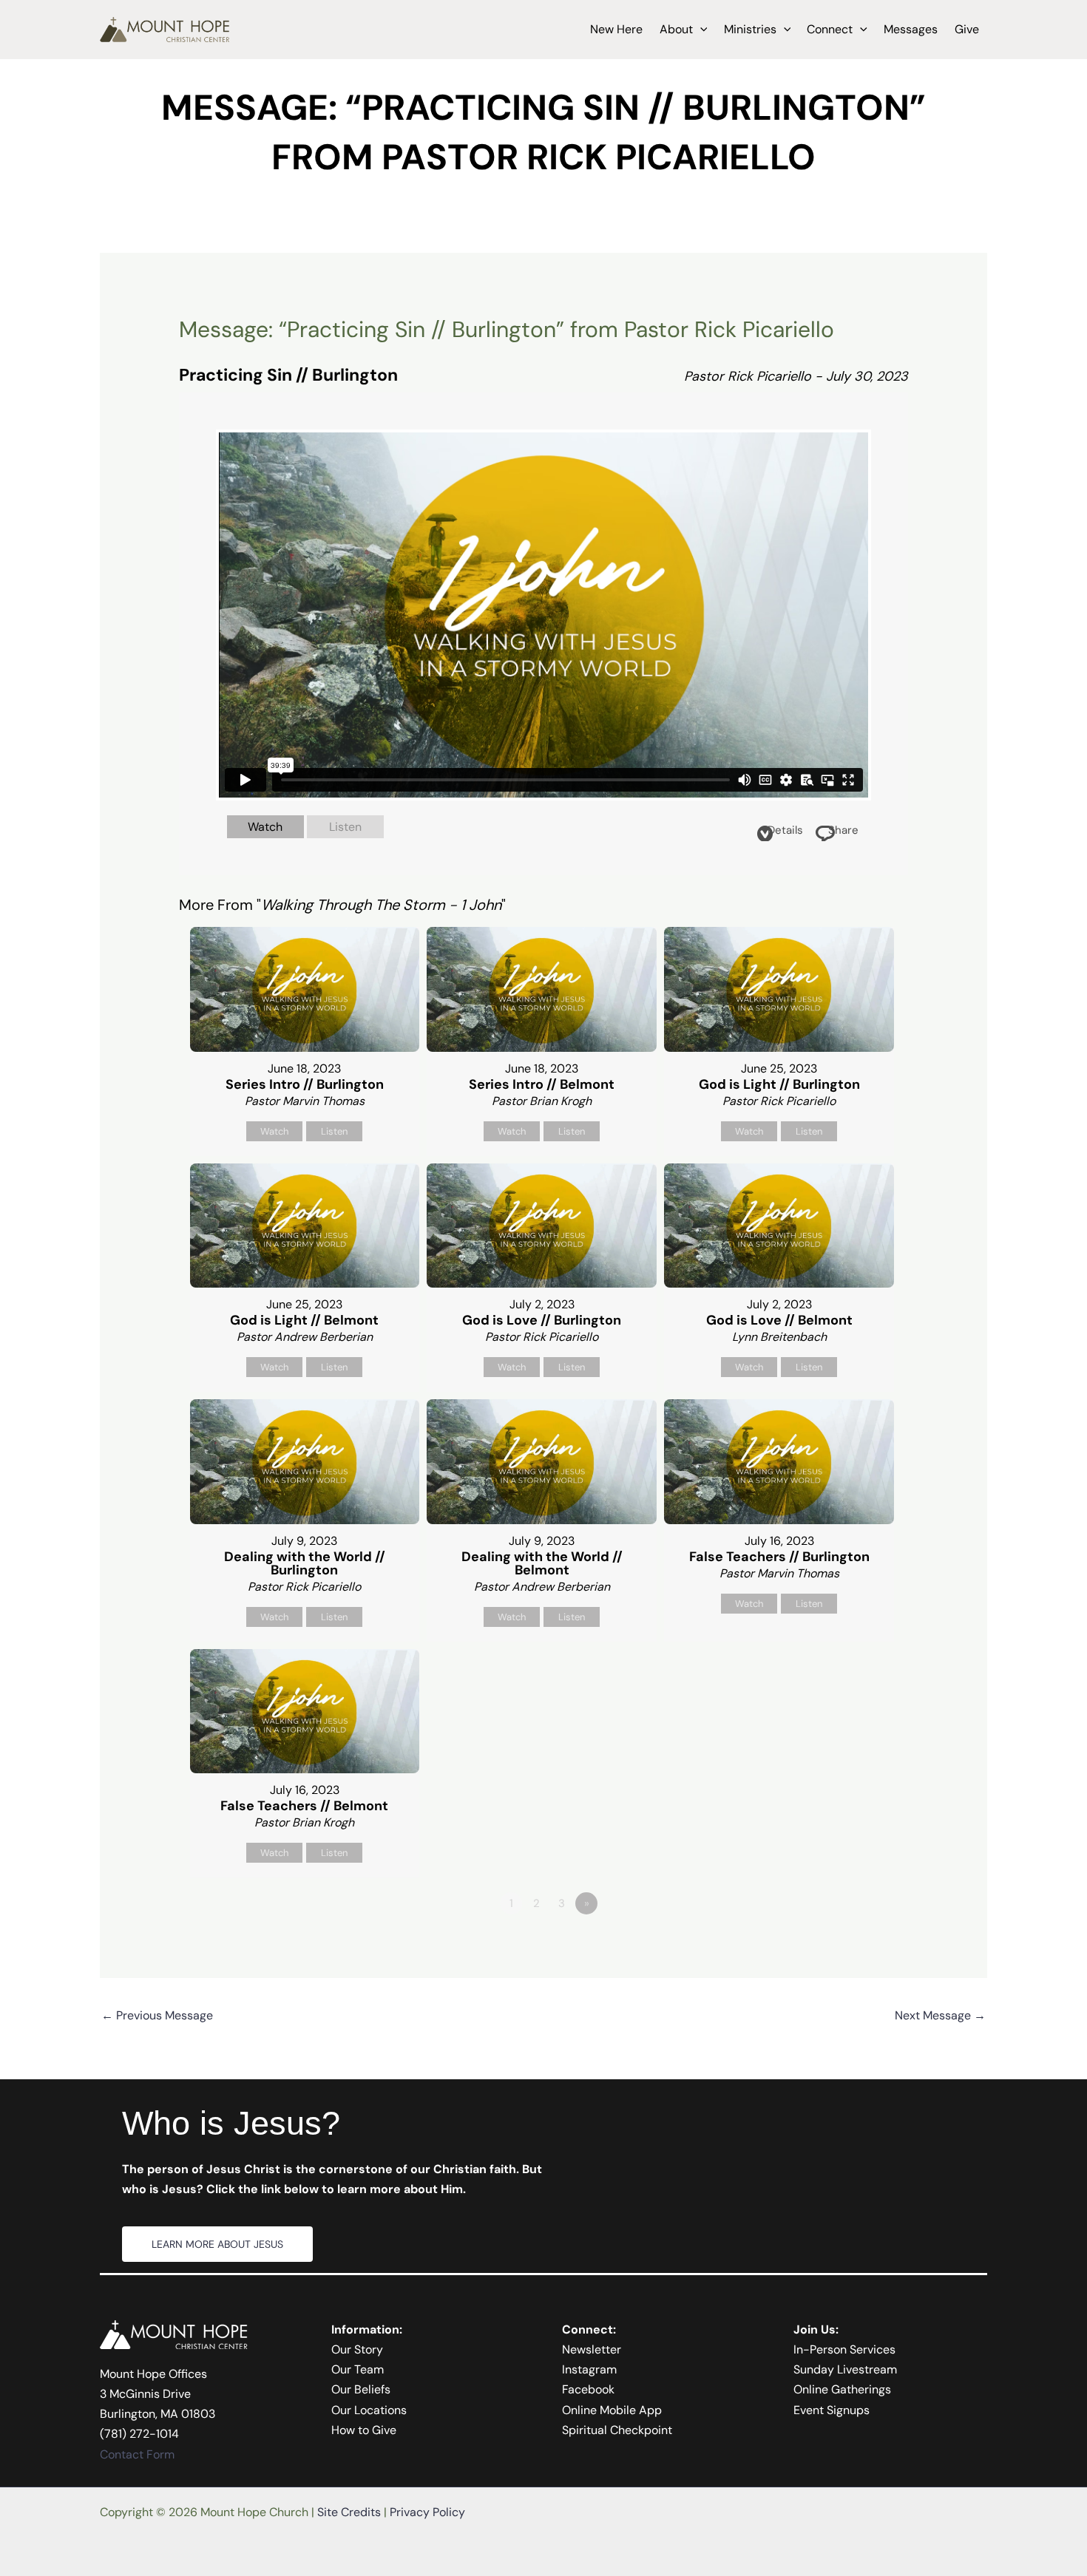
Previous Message (157, 2015)
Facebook (588, 2389)
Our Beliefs (361, 2389)
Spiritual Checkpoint (617, 2430)
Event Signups (832, 2410)
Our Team (358, 2369)
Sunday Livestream (845, 2369)
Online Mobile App (612, 2410)
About (676, 29)
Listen (345, 827)
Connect (830, 29)
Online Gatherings (842, 2389)
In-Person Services (844, 2349)
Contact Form (137, 2454)
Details (785, 830)
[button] (700, 30)
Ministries (750, 29)
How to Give (364, 2430)
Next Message (940, 2015)
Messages (911, 29)
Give (967, 29)
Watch (265, 827)
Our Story (357, 2349)
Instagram (589, 2369)
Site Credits (349, 2512)
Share (843, 830)
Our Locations (369, 2410)
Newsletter (592, 2349)
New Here (616, 29)
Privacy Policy (427, 2512)
